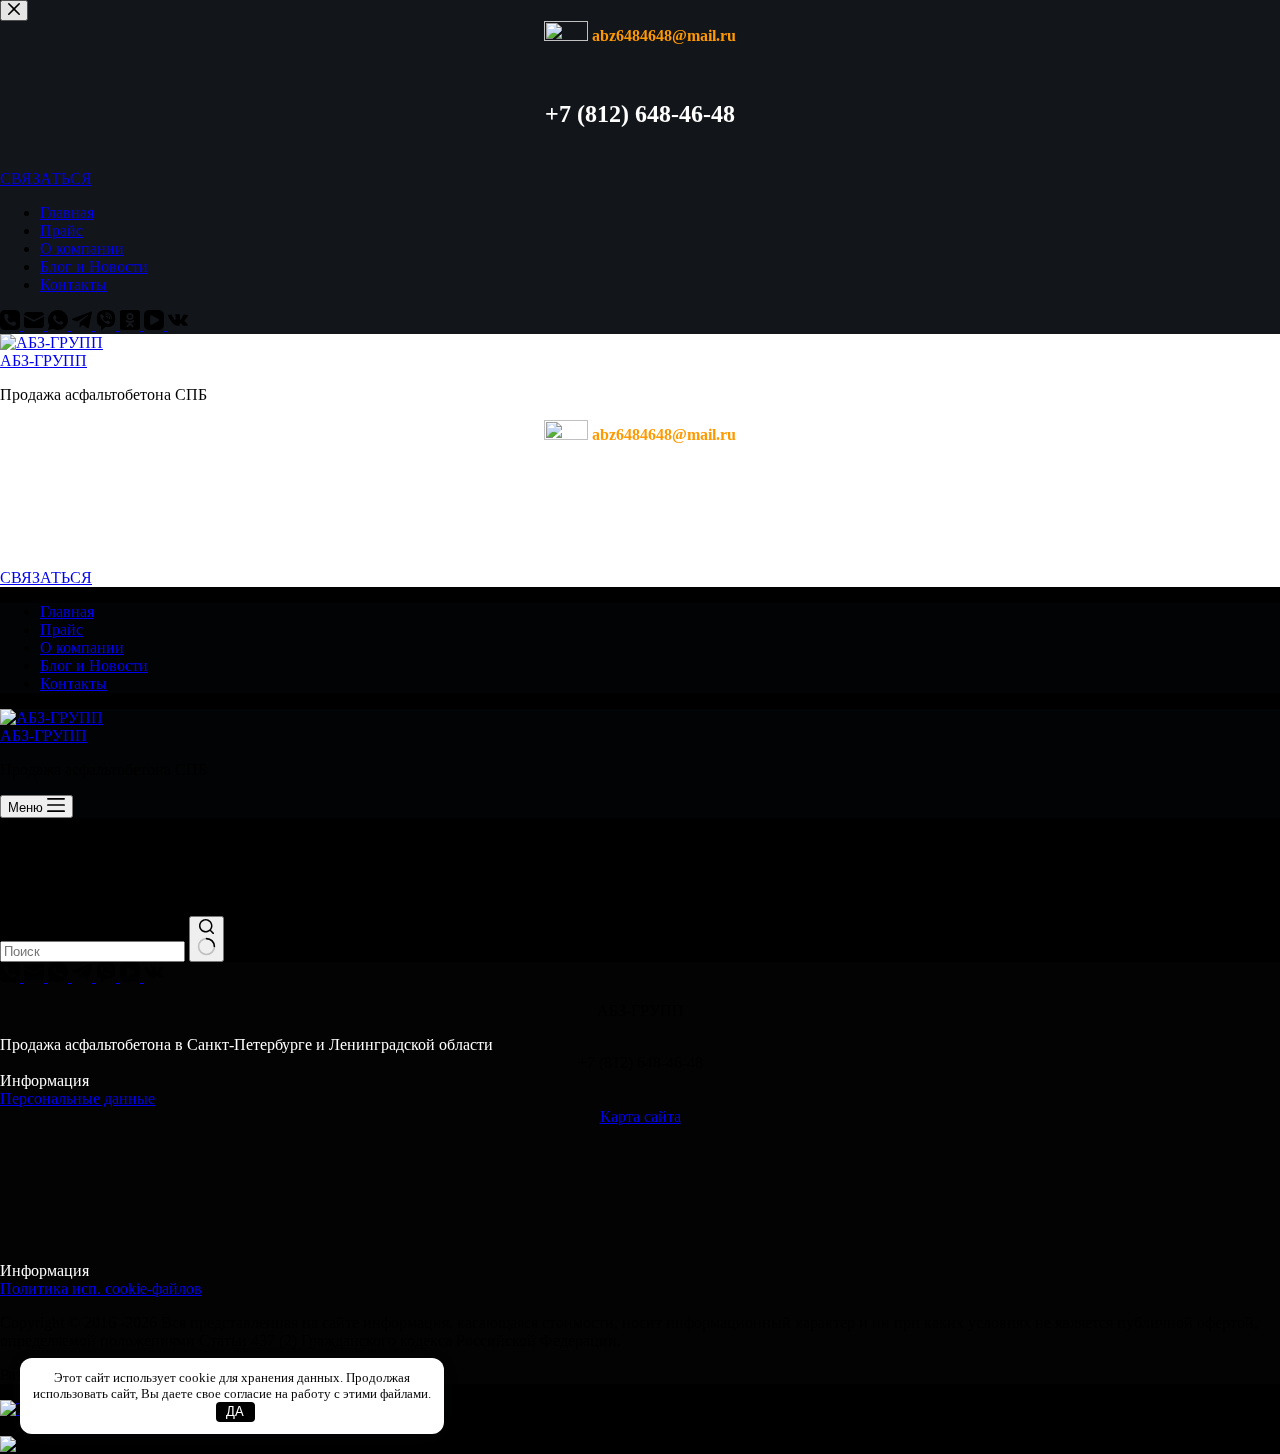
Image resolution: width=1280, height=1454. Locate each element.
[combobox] (92, 951)
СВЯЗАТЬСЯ (46, 178)
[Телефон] (12, 324)
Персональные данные (77, 1098)
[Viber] (108, 324)
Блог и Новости (94, 266)
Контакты (73, 284)
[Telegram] (84, 324)
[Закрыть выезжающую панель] (14, 10)
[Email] (36, 324)
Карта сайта (640, 1116)
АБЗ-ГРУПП (43, 360)
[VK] (178, 324)
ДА (235, 1411)
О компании (82, 248)
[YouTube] (156, 324)
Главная (67, 212)
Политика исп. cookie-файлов (101, 1288)
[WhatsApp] (60, 324)
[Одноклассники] (132, 324)
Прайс (61, 230)
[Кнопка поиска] (206, 939)
